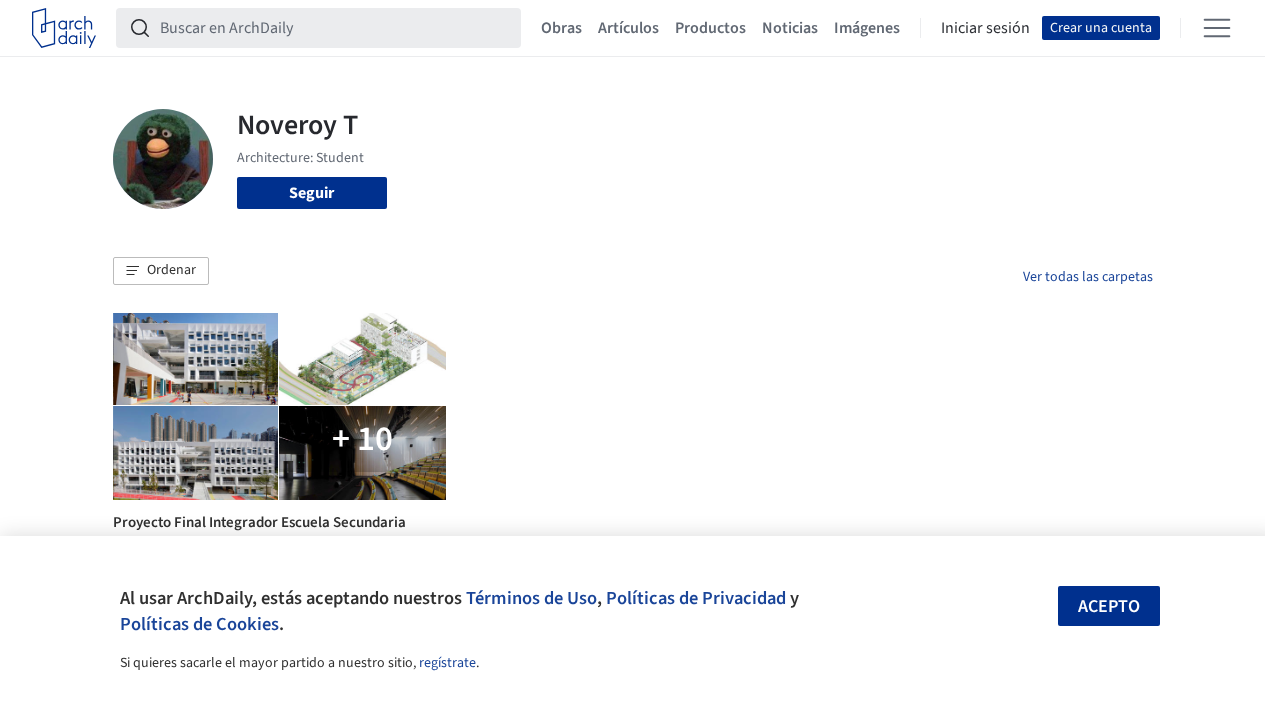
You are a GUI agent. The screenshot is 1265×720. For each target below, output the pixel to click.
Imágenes (867, 28)
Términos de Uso (531, 598)
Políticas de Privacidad (696, 598)
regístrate (447, 663)
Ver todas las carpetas (1088, 277)
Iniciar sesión (985, 28)
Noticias (790, 28)
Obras (561, 28)
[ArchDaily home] (64, 28)
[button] (161, 271)
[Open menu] (1217, 28)
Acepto (1109, 606)
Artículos (628, 28)
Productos (710, 28)
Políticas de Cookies (199, 624)
